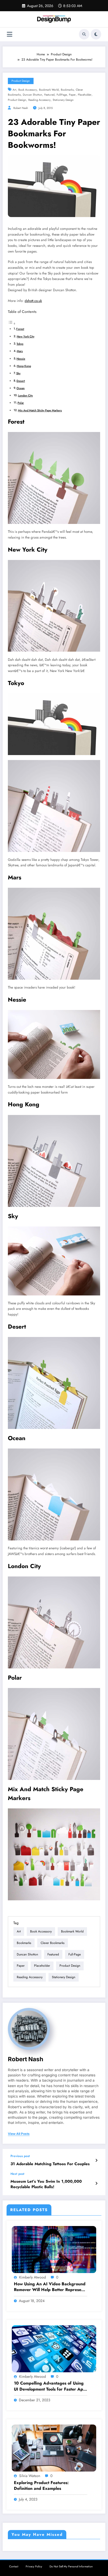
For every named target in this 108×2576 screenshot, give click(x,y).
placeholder (85, 95)
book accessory (28, 90)
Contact (14, 2566)
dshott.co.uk (33, 301)
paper (72, 95)
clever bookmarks (53, 1943)
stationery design (63, 100)
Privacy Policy (34, 2566)
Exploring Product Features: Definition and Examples (41, 2486)
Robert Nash (21, 108)
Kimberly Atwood (33, 2277)
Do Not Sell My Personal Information (71, 2566)
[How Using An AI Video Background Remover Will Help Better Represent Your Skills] (54, 2249)
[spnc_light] (96, 34)
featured (49, 95)
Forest (20, 329)
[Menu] (10, 34)
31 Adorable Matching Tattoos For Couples (50, 2164)
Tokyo (20, 344)
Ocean (21, 388)
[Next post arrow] (96, 2183)
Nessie (21, 359)
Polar (21, 403)
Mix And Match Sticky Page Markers (40, 410)
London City (25, 395)
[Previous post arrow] (96, 2160)
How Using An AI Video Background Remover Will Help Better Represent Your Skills (50, 2287)
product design (17, 100)
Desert (21, 381)
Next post (17, 2174)
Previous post (20, 2156)
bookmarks (67, 90)
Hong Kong (24, 366)
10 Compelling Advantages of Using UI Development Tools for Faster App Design (50, 2386)
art (14, 90)
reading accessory (39, 100)
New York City (26, 336)
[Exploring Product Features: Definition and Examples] (54, 2448)
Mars (20, 351)
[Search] (84, 34)
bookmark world (49, 90)
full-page (62, 95)
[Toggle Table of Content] (12, 324)
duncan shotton (33, 95)
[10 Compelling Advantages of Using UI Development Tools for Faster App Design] (54, 2349)
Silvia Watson (30, 2476)
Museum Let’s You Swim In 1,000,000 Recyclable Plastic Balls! (46, 2184)
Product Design (21, 81)
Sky (18, 373)
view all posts (19, 2134)
